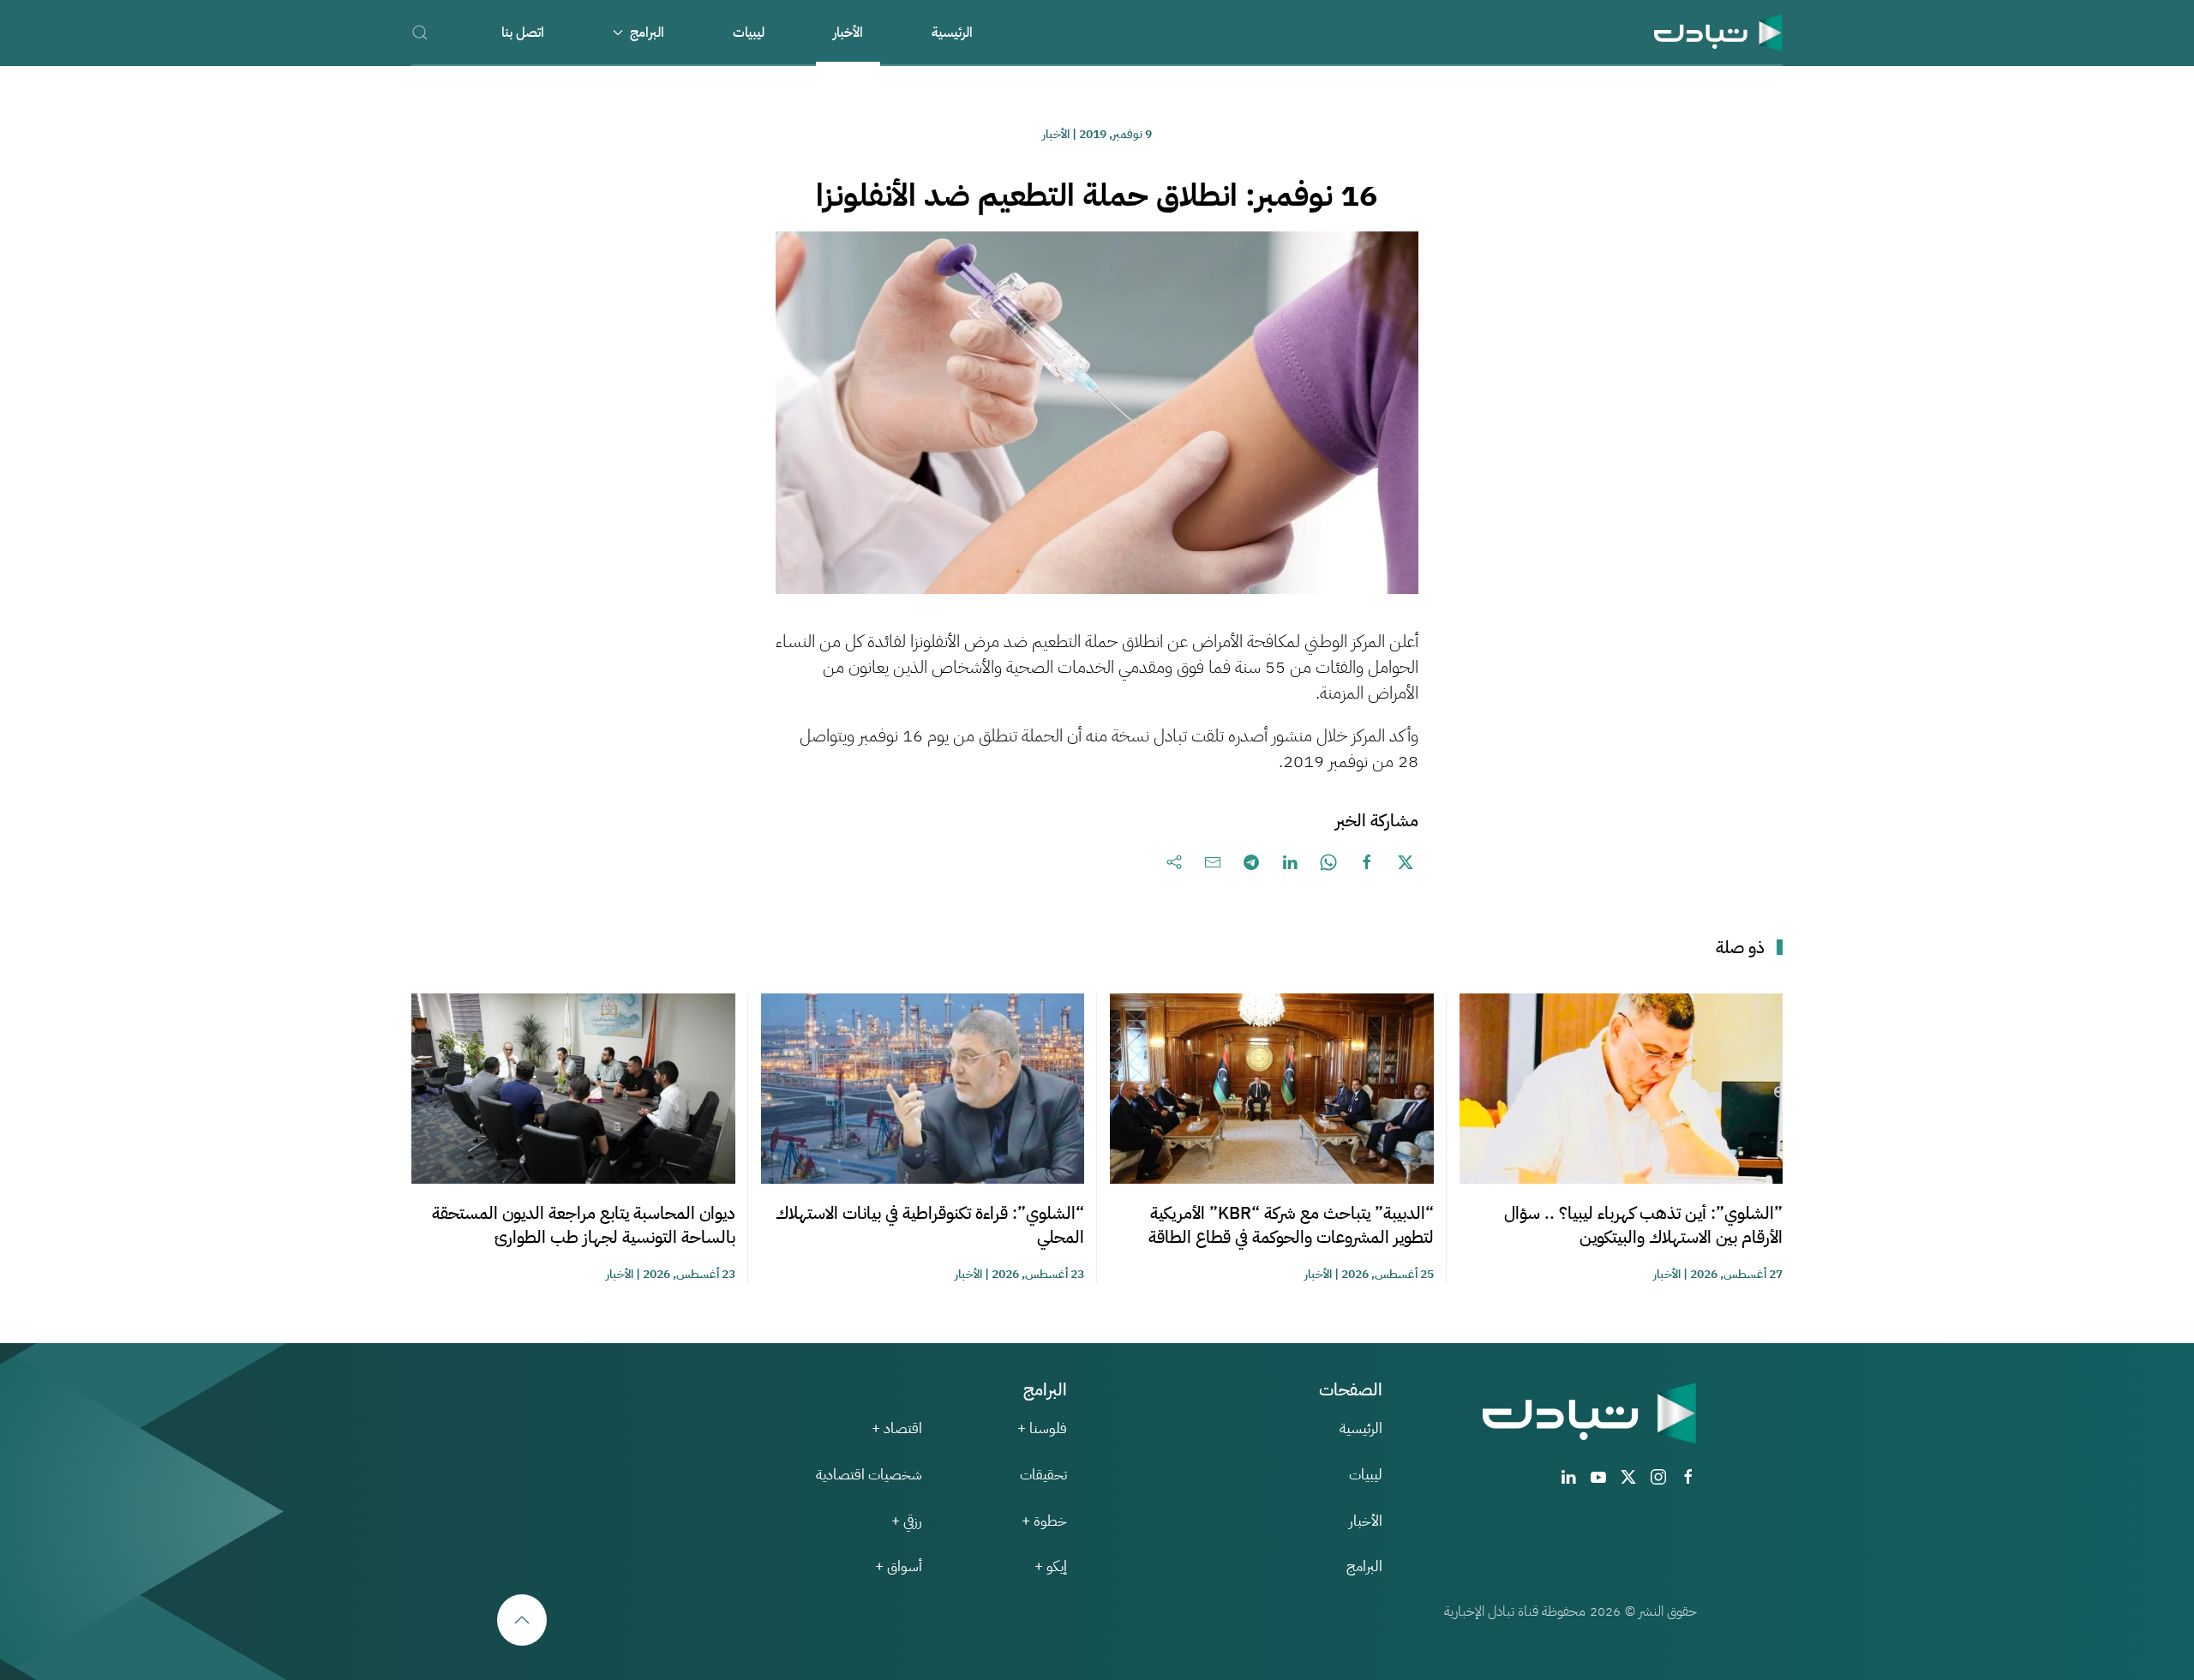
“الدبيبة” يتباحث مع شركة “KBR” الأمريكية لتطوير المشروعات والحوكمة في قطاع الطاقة (1291, 1225)
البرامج (1364, 1566)
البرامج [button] (647, 33)
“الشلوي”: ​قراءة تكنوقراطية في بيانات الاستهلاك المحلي (930, 1225)
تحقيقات (1043, 1475)
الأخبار (848, 33)
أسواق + (899, 1566)
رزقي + (907, 1521)
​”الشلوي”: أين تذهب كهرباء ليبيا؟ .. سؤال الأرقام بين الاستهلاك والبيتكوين (1643, 1225)
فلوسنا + (1042, 1428)
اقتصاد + (897, 1428)
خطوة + (1044, 1521)
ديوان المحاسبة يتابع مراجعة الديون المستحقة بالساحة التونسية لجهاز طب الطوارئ (584, 1225)
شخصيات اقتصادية (869, 1475)
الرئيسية (952, 33)
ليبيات (749, 33)
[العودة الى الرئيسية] (1718, 32)
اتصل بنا (523, 33)
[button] (420, 32)
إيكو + (1051, 1566)
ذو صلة (1740, 947)
